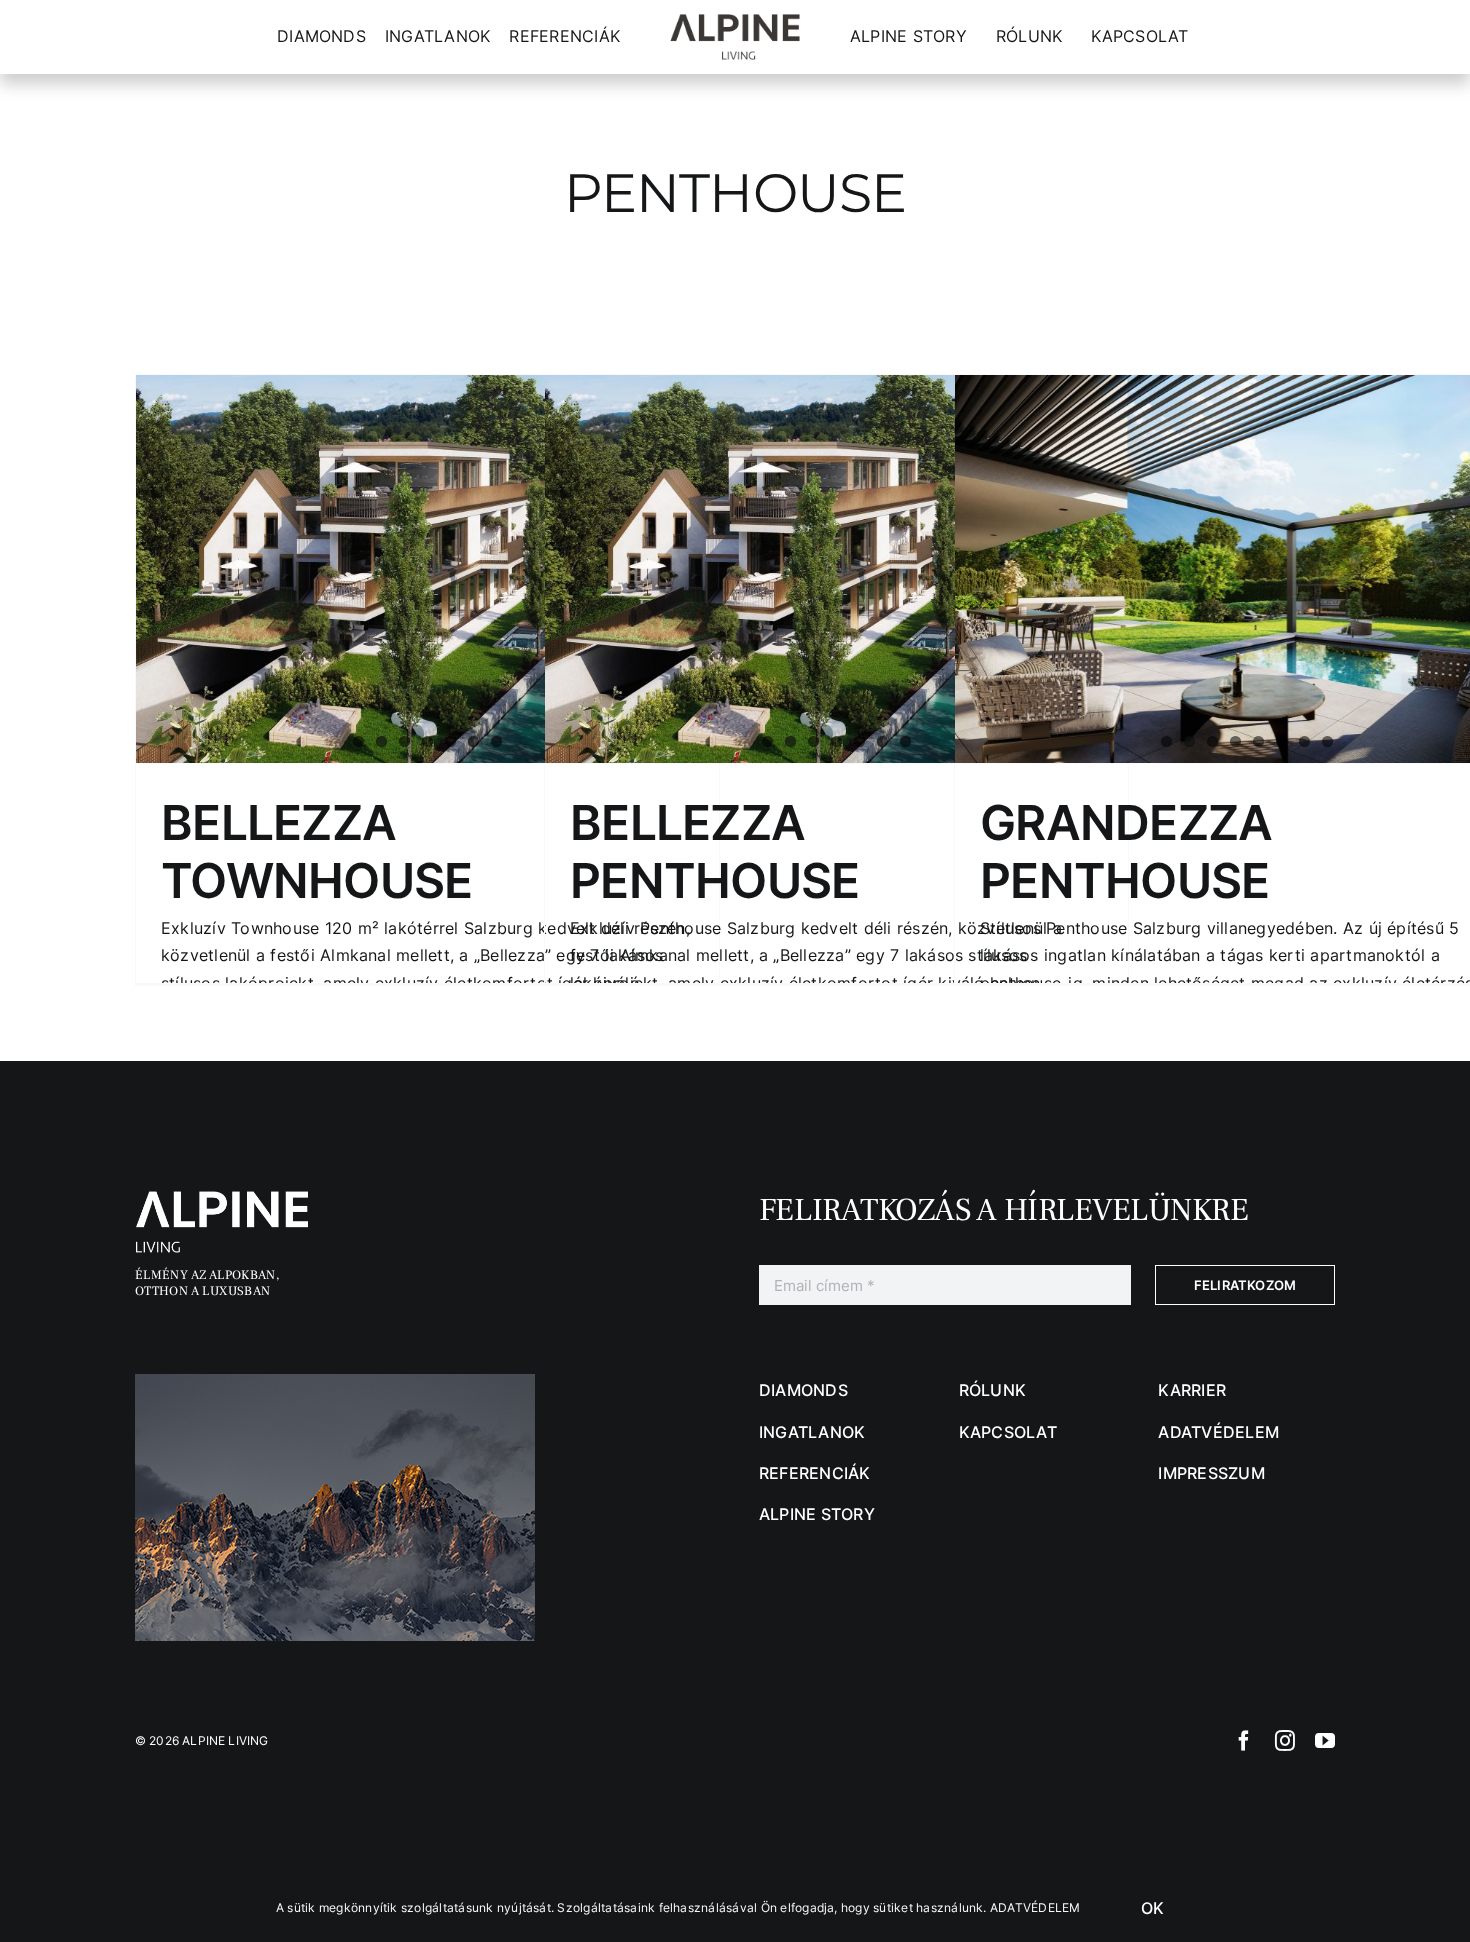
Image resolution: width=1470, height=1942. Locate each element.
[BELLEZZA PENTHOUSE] (836, 569)
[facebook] (1244, 1741)
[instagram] (1285, 1741)
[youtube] (1325, 1741)
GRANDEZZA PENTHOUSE (1126, 851)
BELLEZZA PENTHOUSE (715, 851)
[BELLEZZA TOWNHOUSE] (427, 569)
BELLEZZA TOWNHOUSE (317, 851)
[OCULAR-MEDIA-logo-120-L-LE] (235, 1199)
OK (1152, 1908)
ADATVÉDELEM (1035, 1907)
